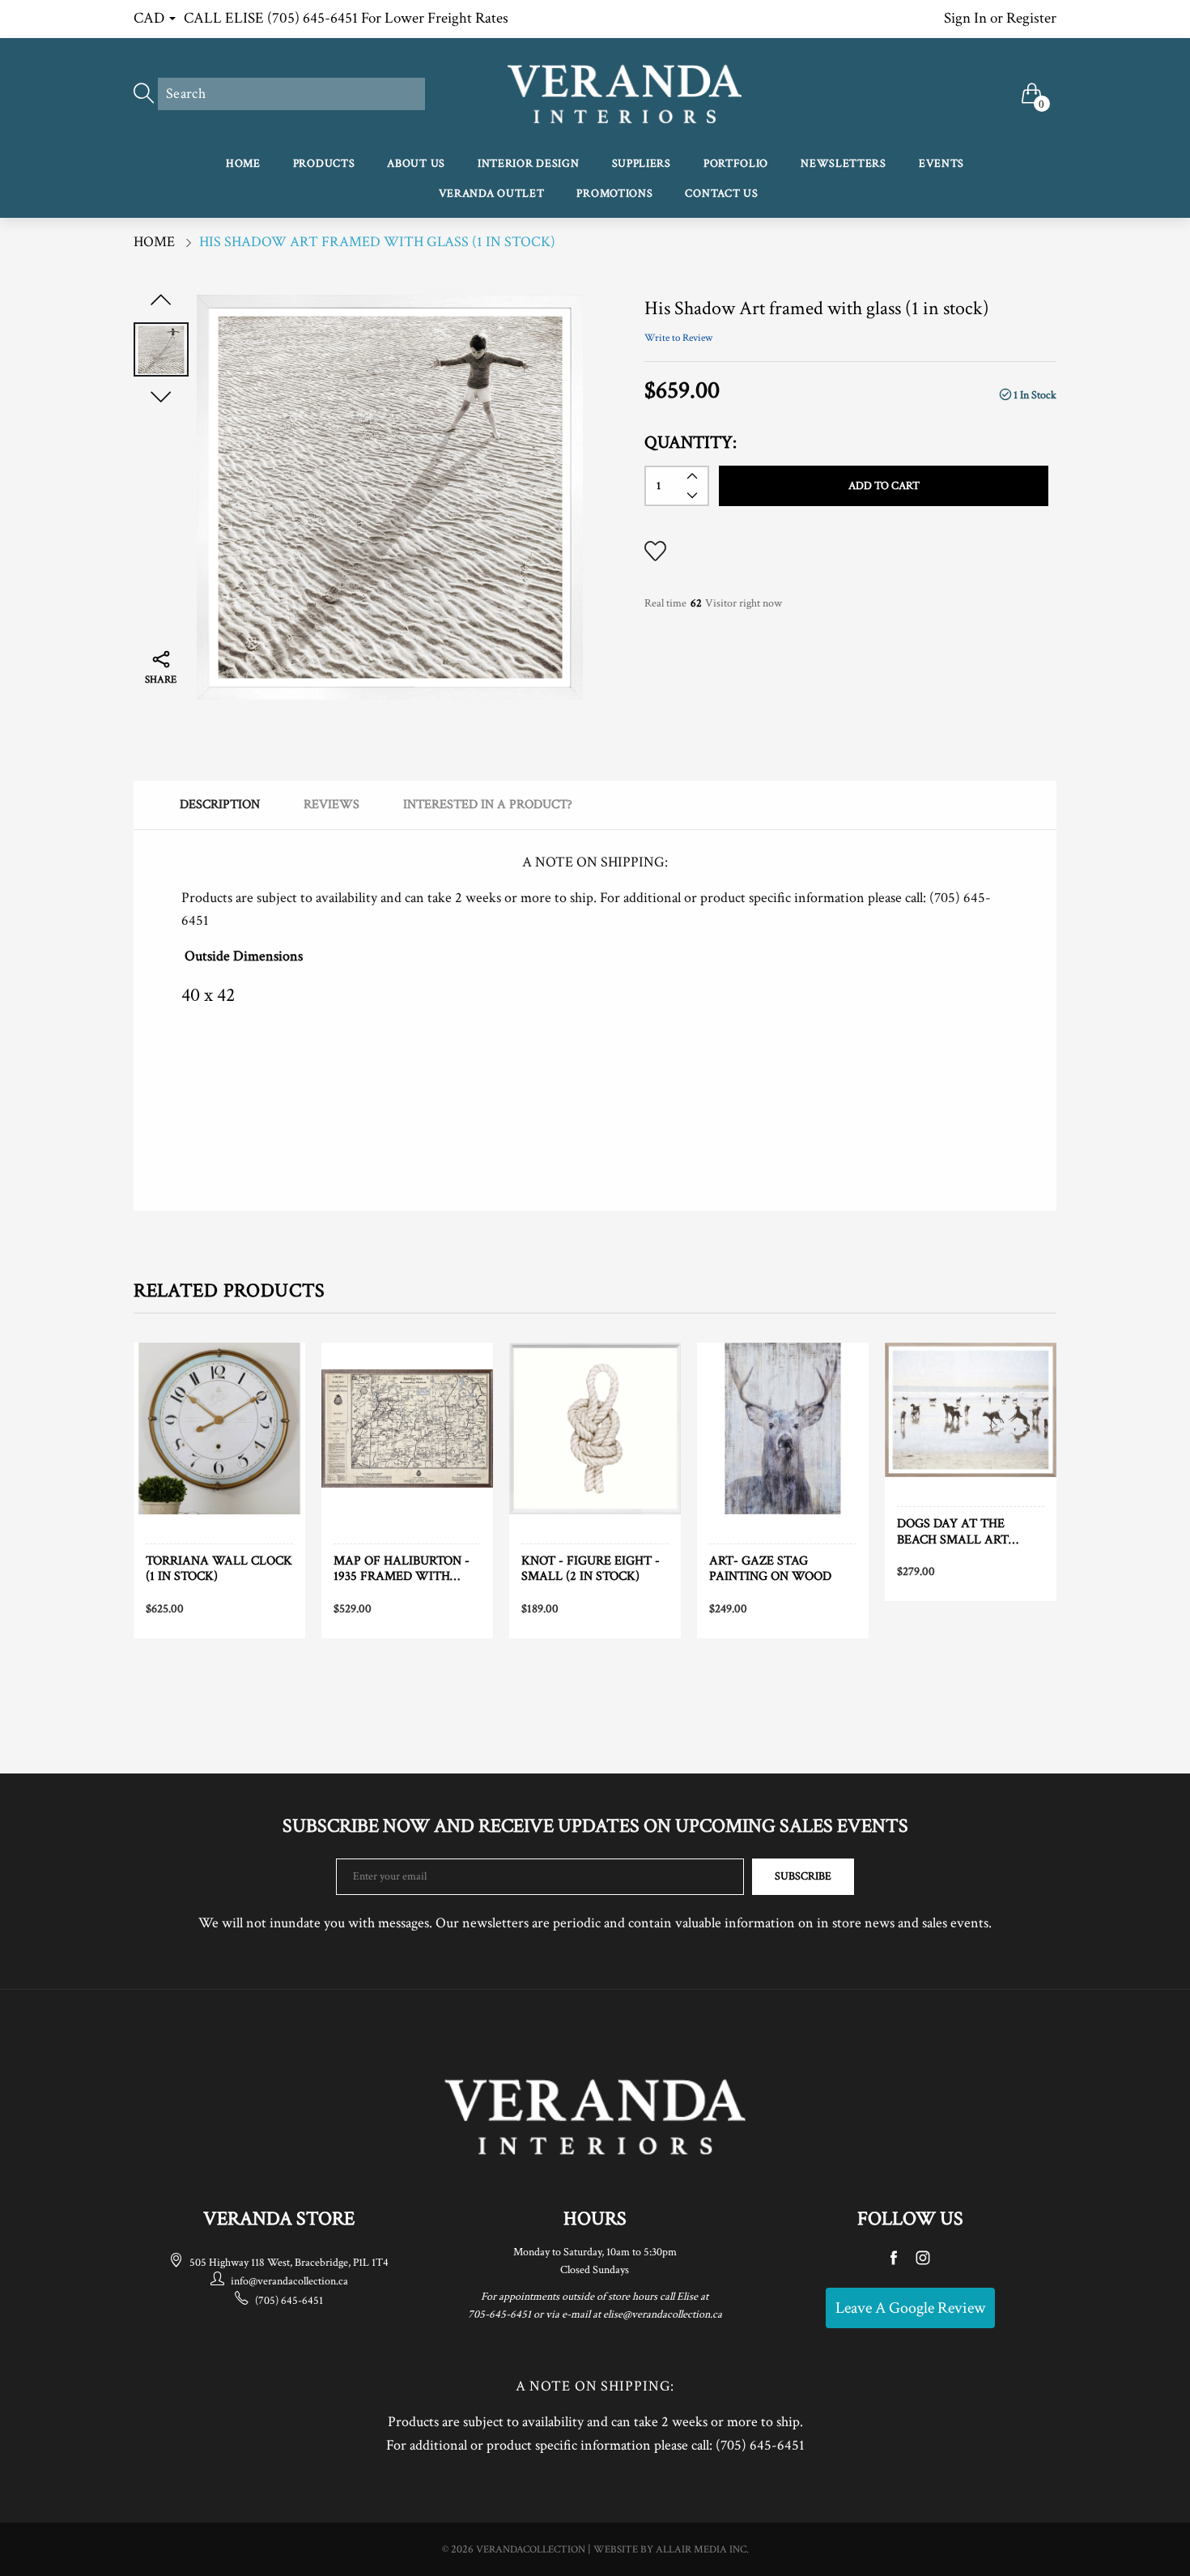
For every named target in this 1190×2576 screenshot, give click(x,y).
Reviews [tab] (331, 805)
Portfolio (736, 164)
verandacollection (531, 2550)
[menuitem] (243, 165)
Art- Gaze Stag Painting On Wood (770, 1569)
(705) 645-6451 (289, 2301)
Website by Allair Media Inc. (671, 2550)
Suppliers (642, 164)
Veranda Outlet (492, 194)
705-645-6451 (499, 2314)
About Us (416, 164)
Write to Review (678, 338)
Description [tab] (220, 805)
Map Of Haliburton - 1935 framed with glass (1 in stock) (402, 1569)
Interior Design (529, 164)
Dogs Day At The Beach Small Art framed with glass (963, 1531)
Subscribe (803, 1876)
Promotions (614, 194)
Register (1031, 18)
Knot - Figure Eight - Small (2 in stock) (591, 1569)
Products (324, 164)
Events (941, 164)
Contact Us (721, 194)
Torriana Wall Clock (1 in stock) (219, 1569)
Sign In (965, 18)
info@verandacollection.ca (289, 2281)
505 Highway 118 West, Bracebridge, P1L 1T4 (289, 2263)
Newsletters (844, 164)
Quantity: (691, 443)
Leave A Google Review (910, 2308)
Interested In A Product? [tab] (488, 805)
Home (243, 164)
